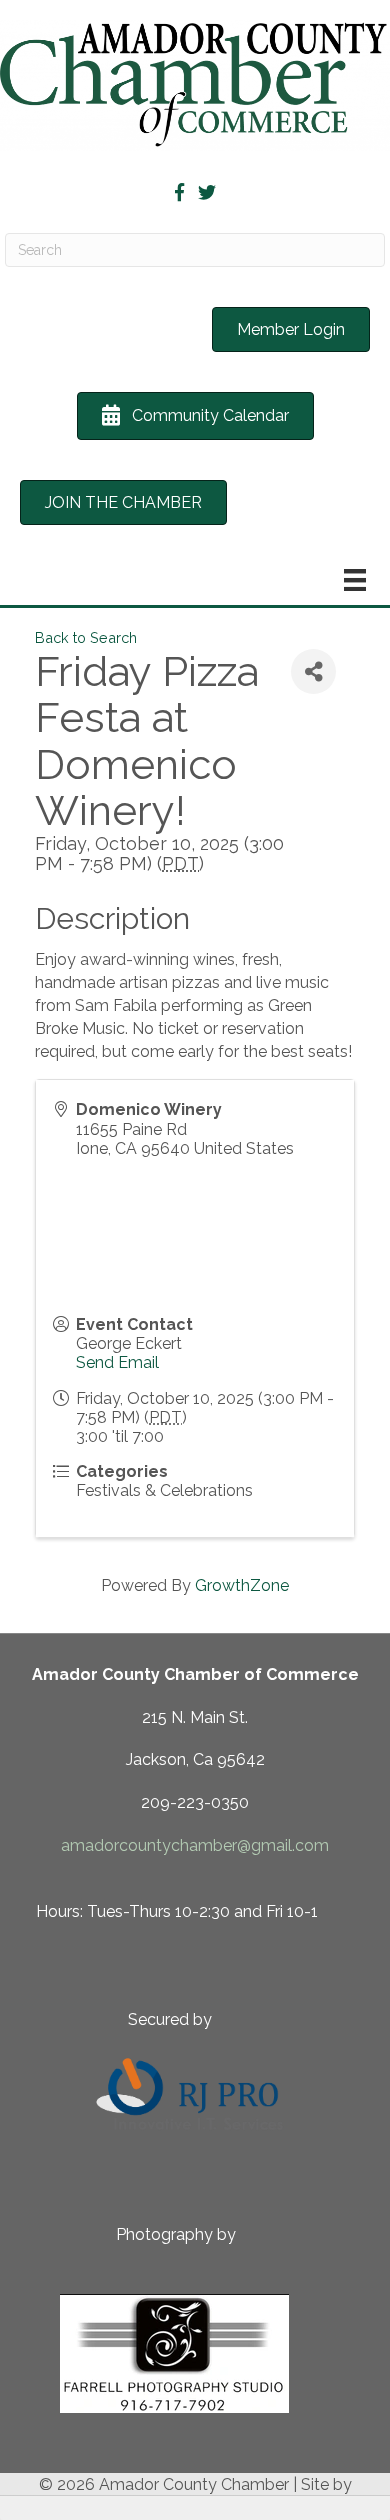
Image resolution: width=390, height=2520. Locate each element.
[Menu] (355, 580)
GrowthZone (242, 1585)
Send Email (117, 1362)
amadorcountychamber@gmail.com (195, 1845)
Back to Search (86, 637)
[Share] (313, 671)
